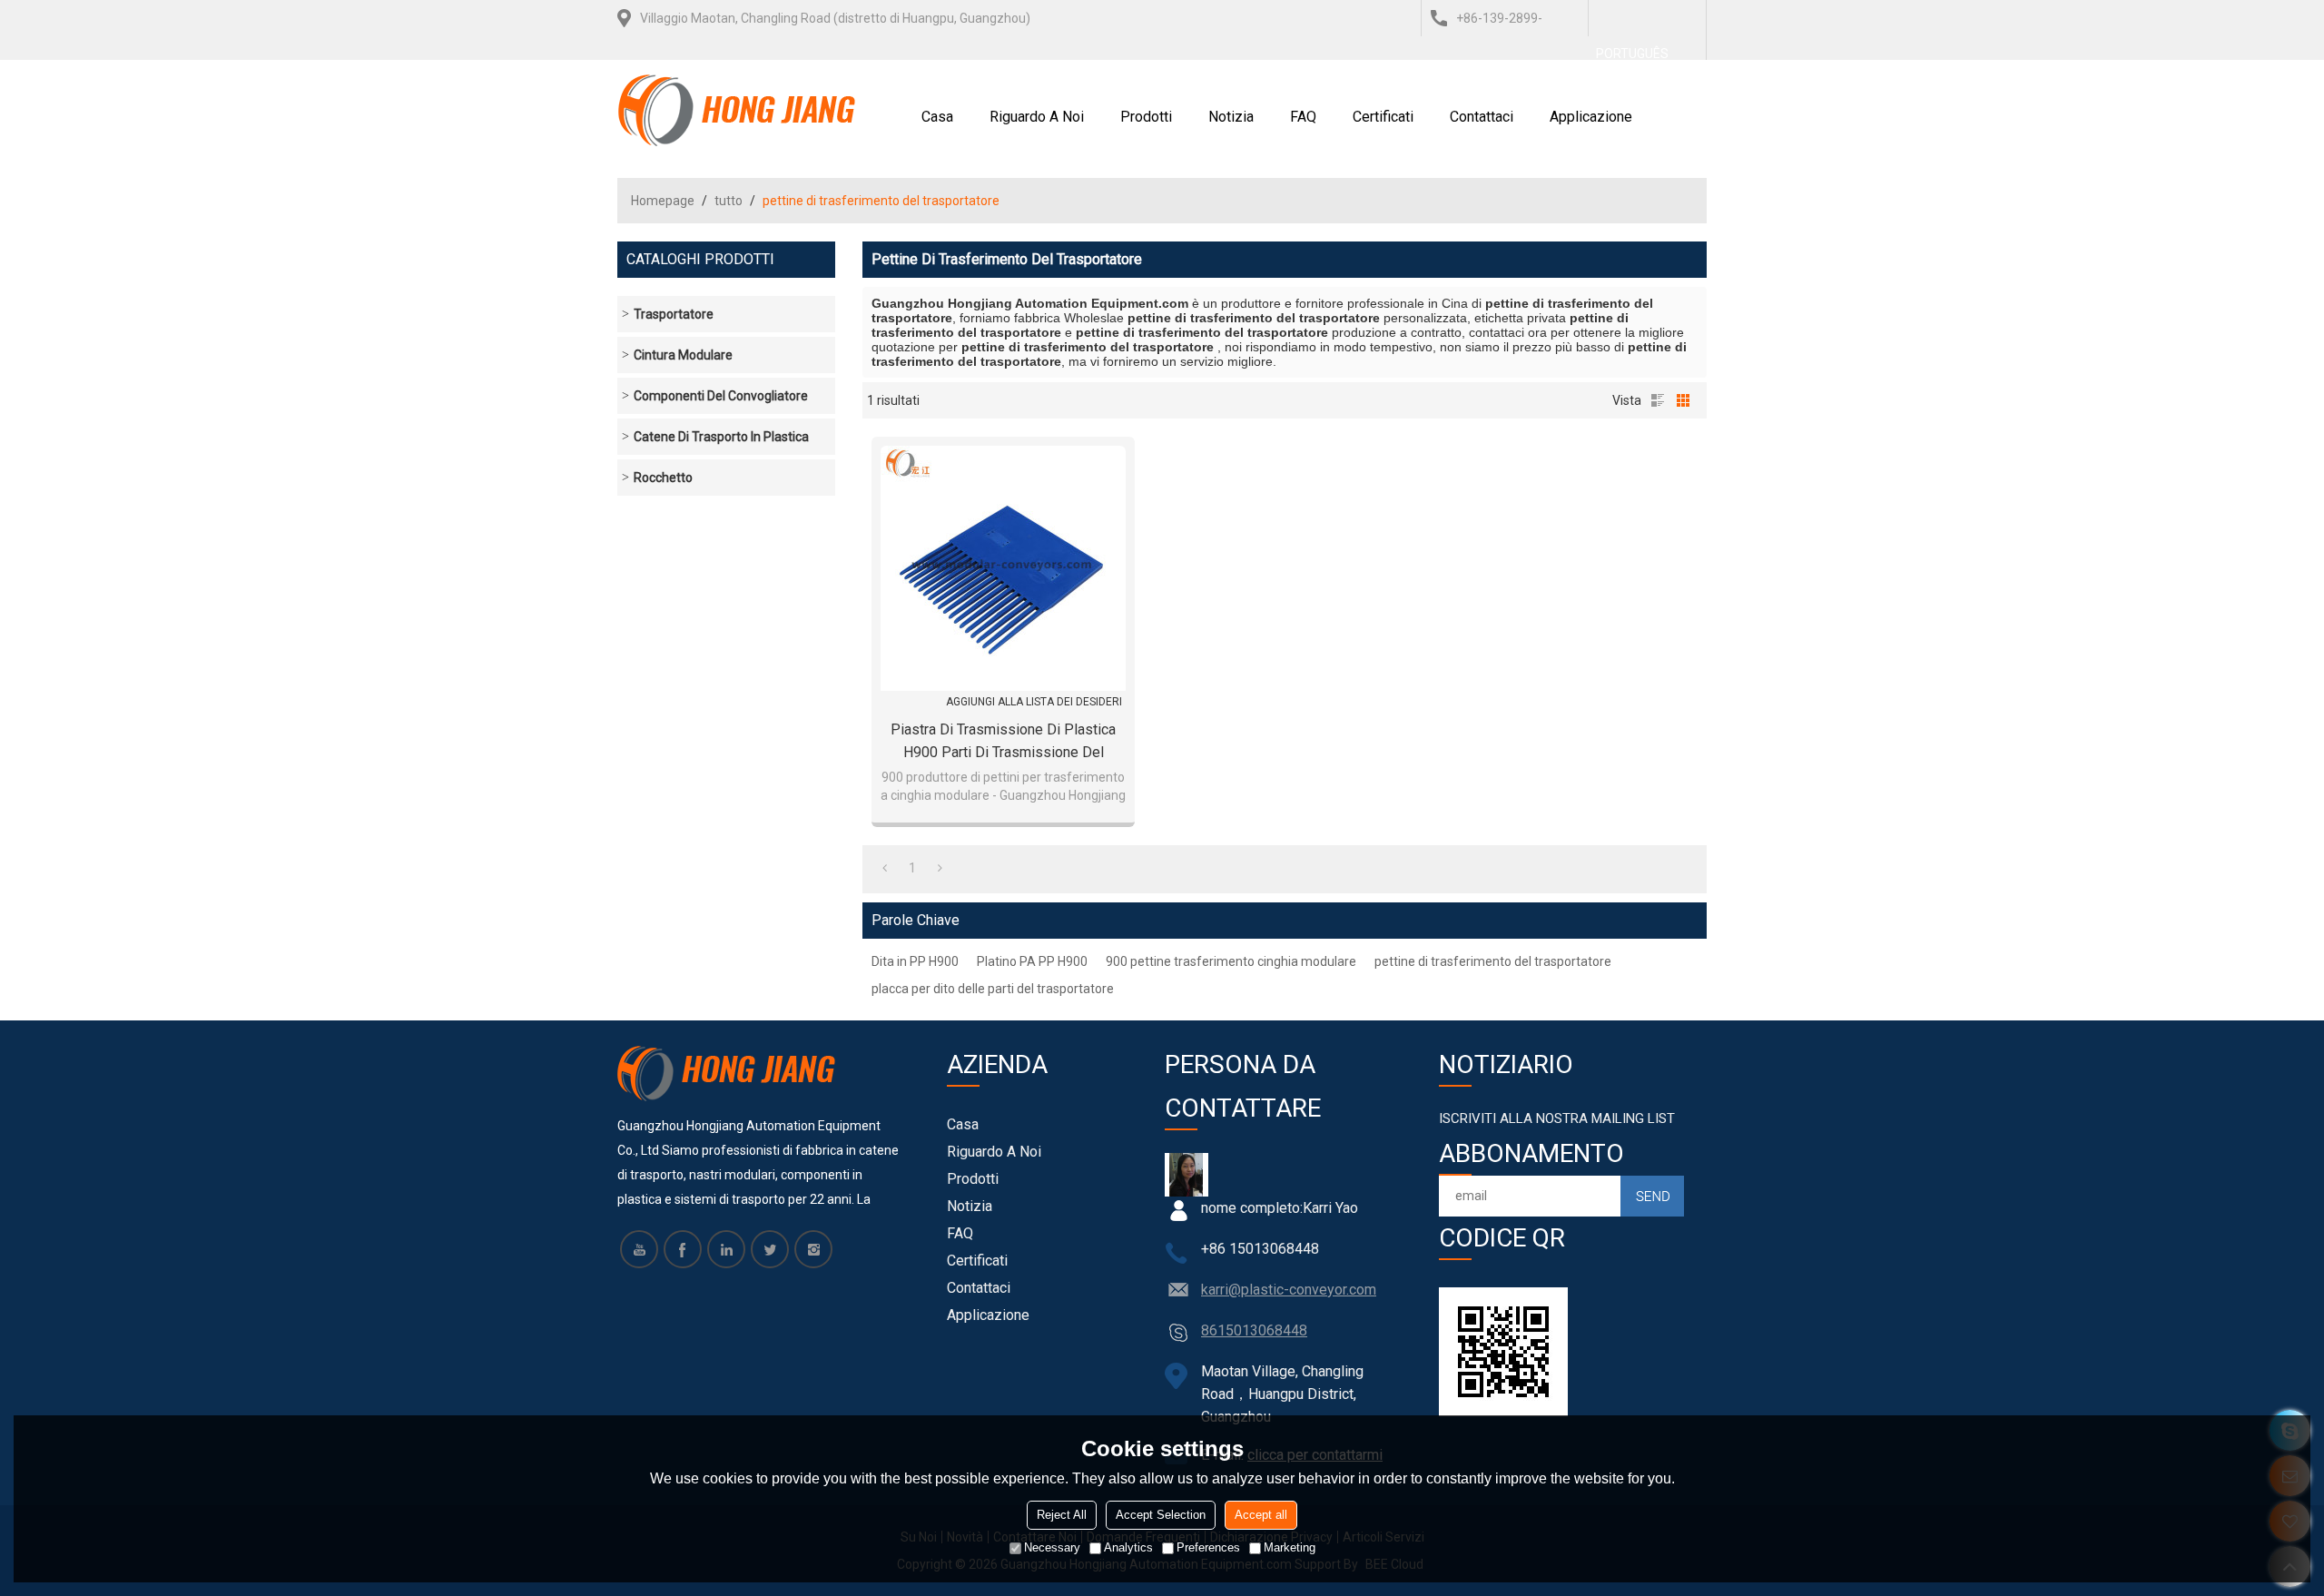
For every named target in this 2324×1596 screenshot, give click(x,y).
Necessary (1052, 1547)
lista (1658, 400)
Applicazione (1591, 117)
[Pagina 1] (885, 868)
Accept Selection (1161, 1515)
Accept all (1261, 1515)
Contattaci (1482, 117)
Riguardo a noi (1037, 117)
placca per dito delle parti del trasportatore (993, 989)
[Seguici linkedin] (726, 1249)
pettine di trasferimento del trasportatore (1493, 961)
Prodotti (1146, 117)
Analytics (1128, 1547)
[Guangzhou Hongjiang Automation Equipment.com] (738, 110)
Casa (937, 117)
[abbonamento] (1652, 1196)
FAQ (1303, 117)
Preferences (1208, 1547)
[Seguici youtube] (639, 1249)
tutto (729, 201)
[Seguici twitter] (770, 1249)
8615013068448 (1254, 1330)
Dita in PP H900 (915, 961)
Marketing (1290, 1547)
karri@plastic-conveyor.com (1289, 1290)
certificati (1383, 117)
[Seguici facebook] (683, 1249)
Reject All (1062, 1515)
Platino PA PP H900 (1032, 961)
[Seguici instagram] (813, 1249)
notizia (1231, 117)
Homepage (663, 201)
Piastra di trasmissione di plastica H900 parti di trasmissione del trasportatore (1003, 742)
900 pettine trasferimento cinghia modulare (1231, 961)
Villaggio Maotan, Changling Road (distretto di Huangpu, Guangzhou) (835, 18)
